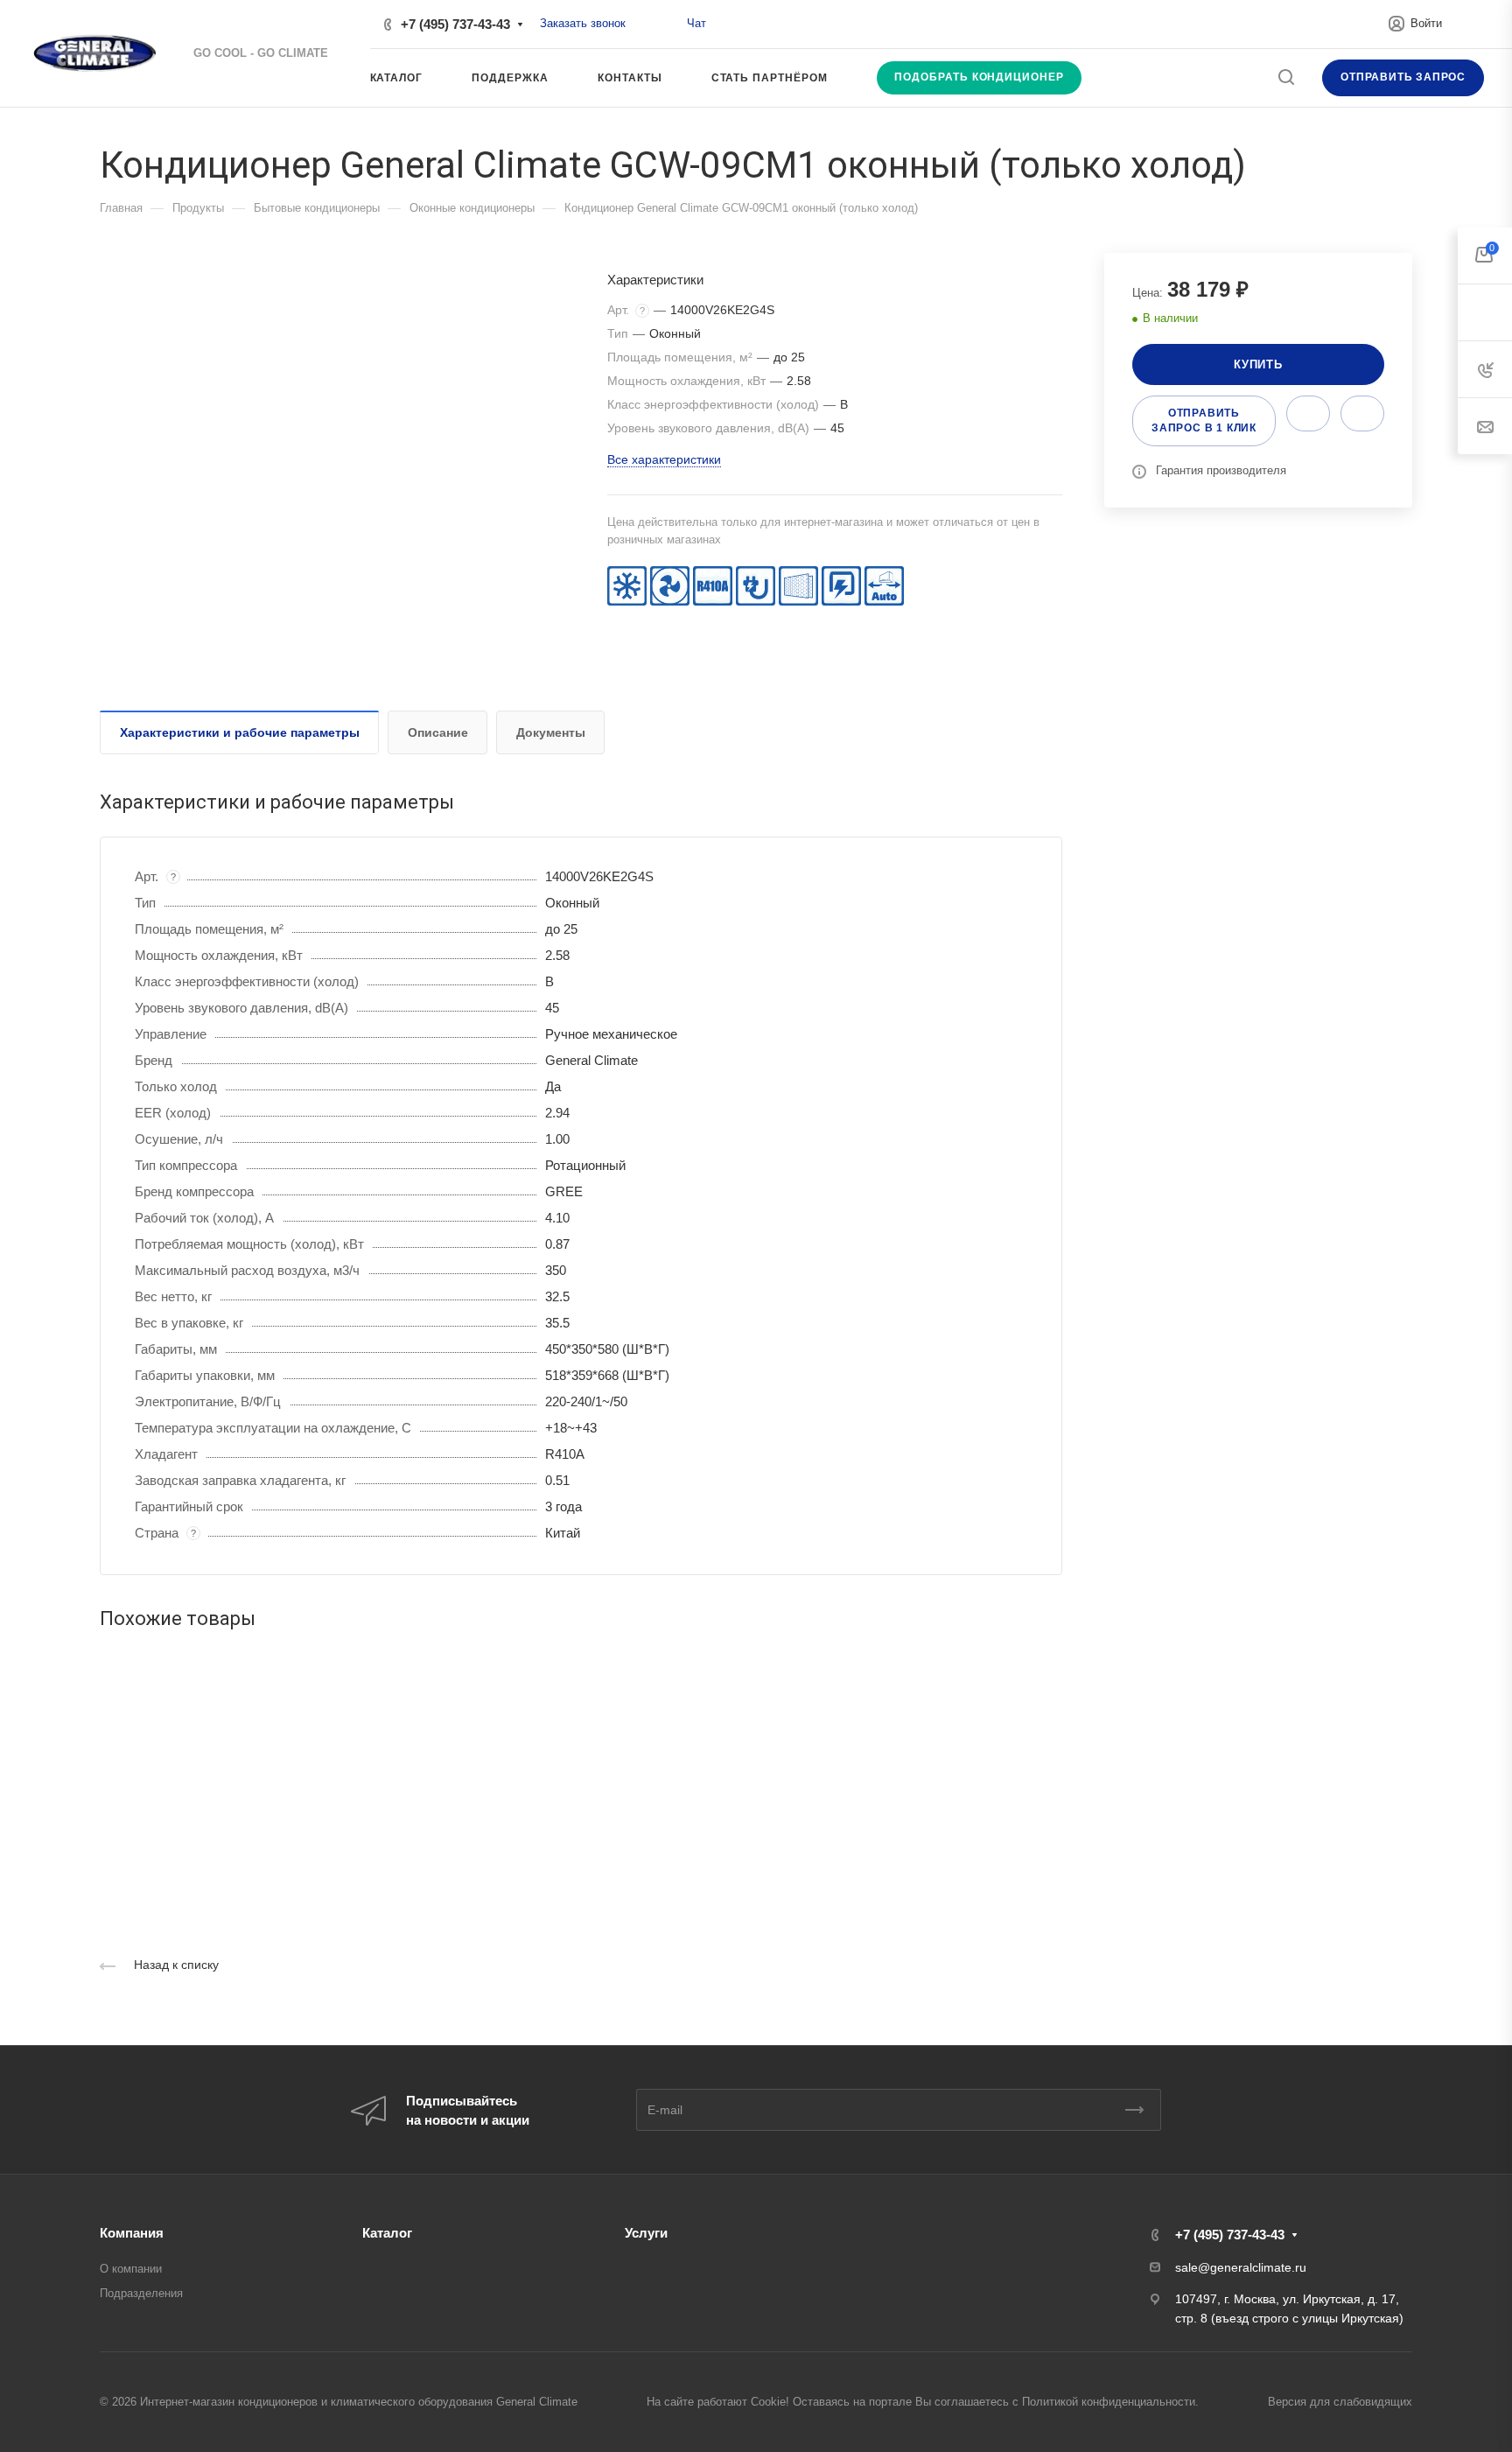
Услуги (646, 2233)
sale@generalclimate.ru (1241, 2267)
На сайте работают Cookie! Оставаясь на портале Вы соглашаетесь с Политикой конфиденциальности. (923, 2402)
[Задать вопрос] (1308, 413)
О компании (131, 2269)
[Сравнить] (1362, 413)
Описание (438, 732)
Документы (551, 732)
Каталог (387, 2233)
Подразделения (141, 2293)
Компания (132, 2233)
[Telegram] (668, 24)
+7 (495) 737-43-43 (455, 24)
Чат (696, 23)
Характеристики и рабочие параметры (240, 732)
